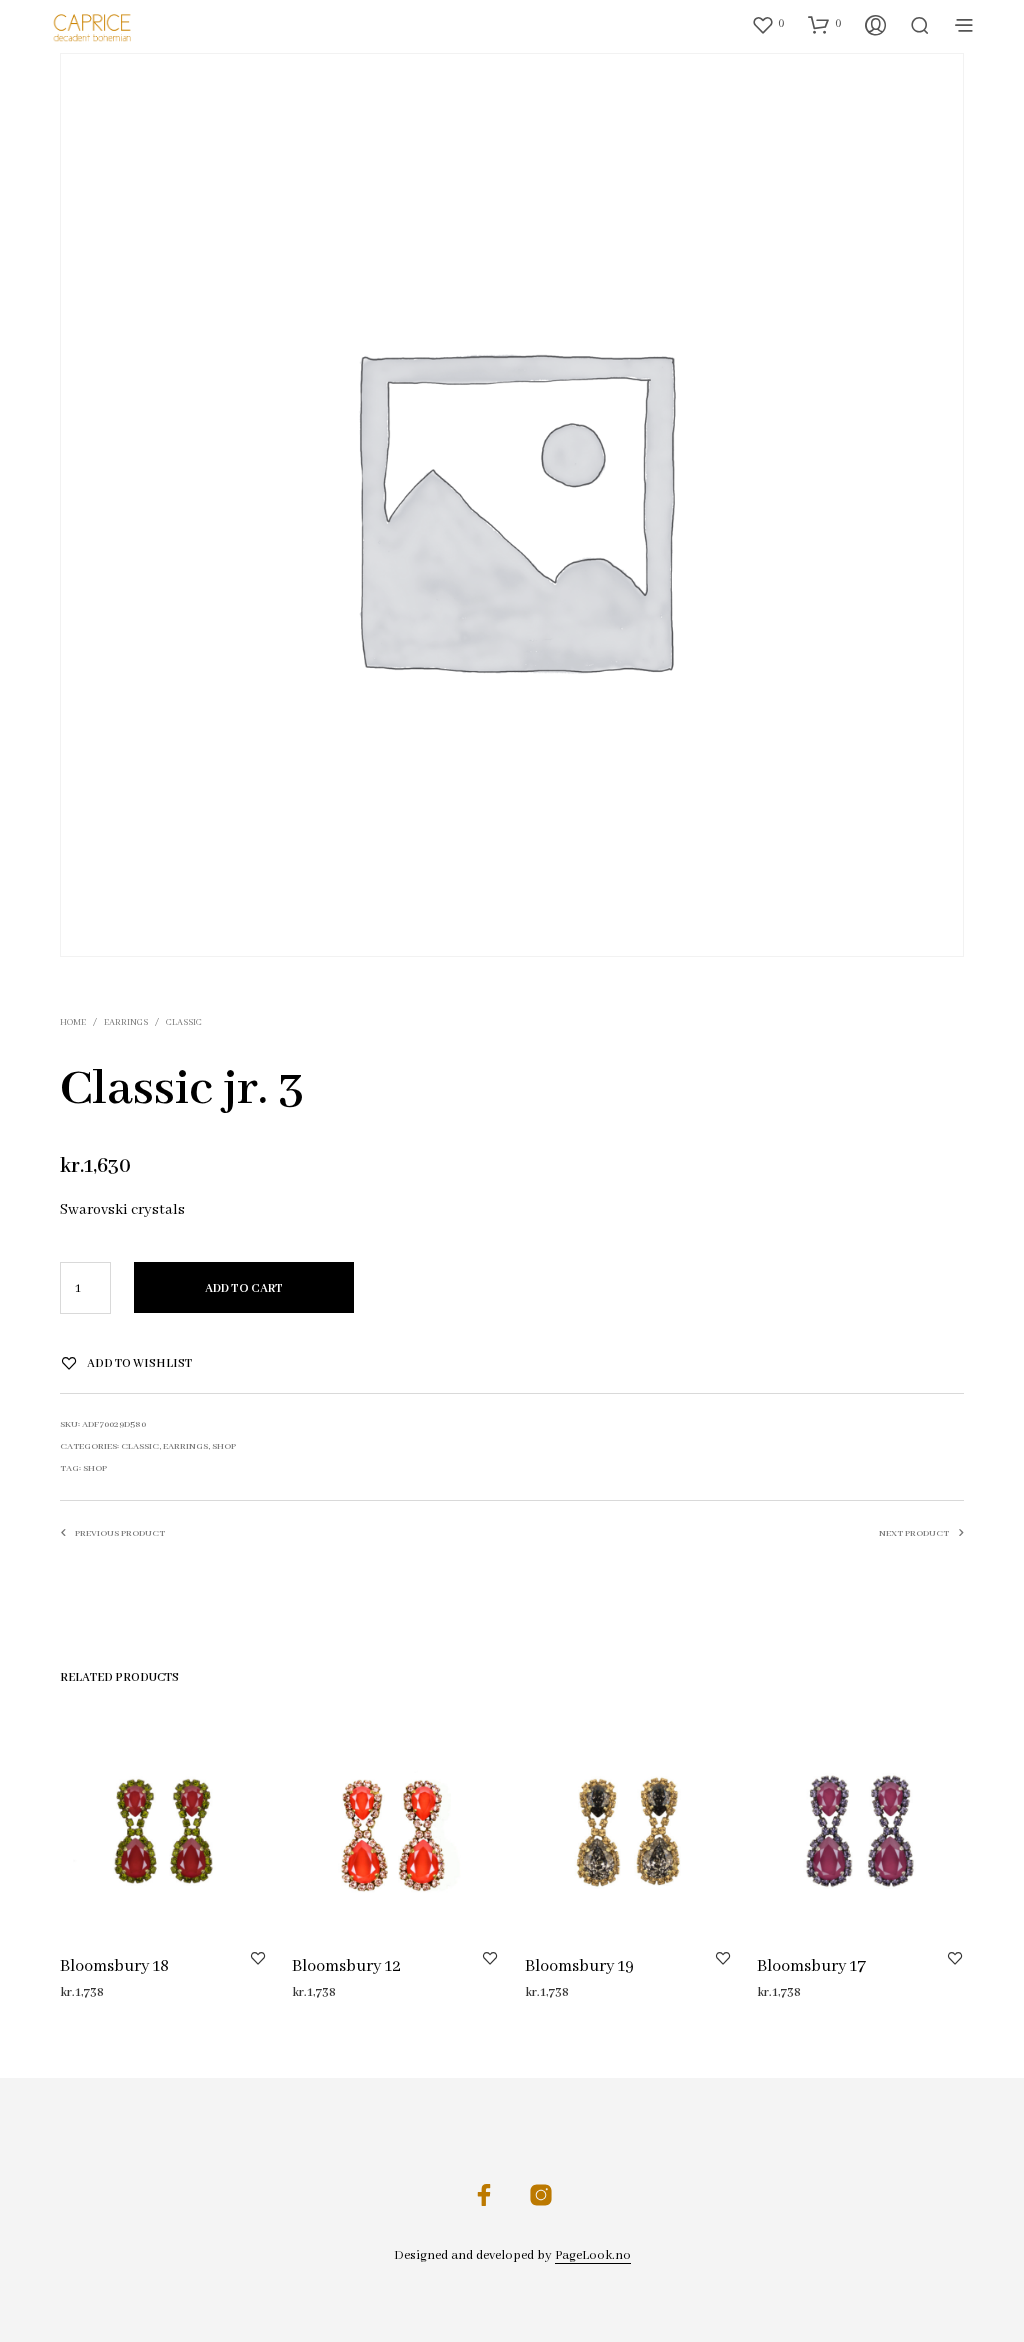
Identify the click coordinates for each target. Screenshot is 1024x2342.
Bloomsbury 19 (579, 1967)
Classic (184, 1022)
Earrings (126, 1022)
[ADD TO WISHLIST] (258, 1958)
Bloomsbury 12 (346, 1967)
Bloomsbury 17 (811, 1967)
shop (95, 1468)
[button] (768, 24)
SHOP (224, 1446)
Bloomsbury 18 (114, 1967)
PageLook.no (593, 2256)
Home (73, 1022)
